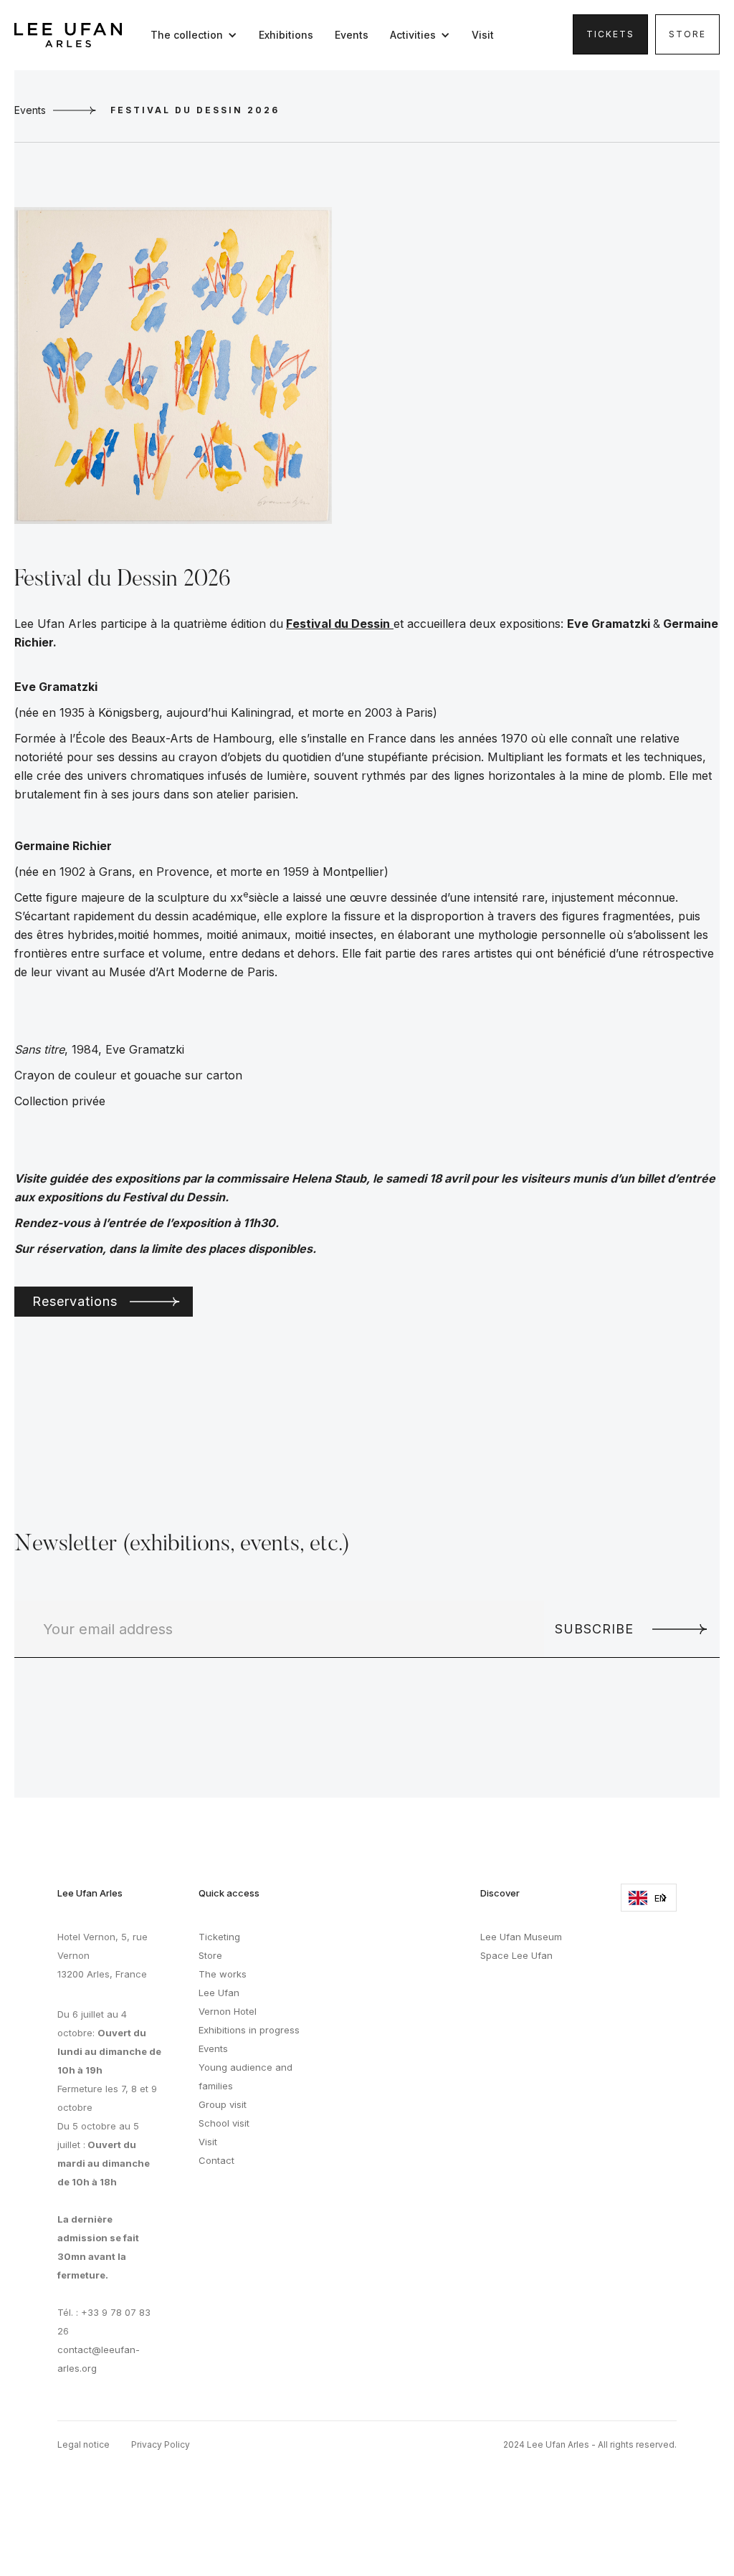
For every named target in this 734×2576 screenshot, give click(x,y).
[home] (68, 35)
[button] (197, 35)
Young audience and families (246, 2076)
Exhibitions (286, 35)
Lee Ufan (219, 1993)
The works (223, 1974)
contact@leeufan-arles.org (99, 2359)
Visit (483, 35)
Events (352, 35)
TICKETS (610, 34)
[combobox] (649, 1898)
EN (660, 1898)
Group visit (223, 2104)
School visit (224, 2123)
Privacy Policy (161, 2444)
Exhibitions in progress (249, 2030)
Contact (216, 2160)
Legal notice (84, 2444)
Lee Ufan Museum (521, 1937)
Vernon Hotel (228, 2011)
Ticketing (219, 1937)
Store (687, 34)
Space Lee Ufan (516, 1955)
